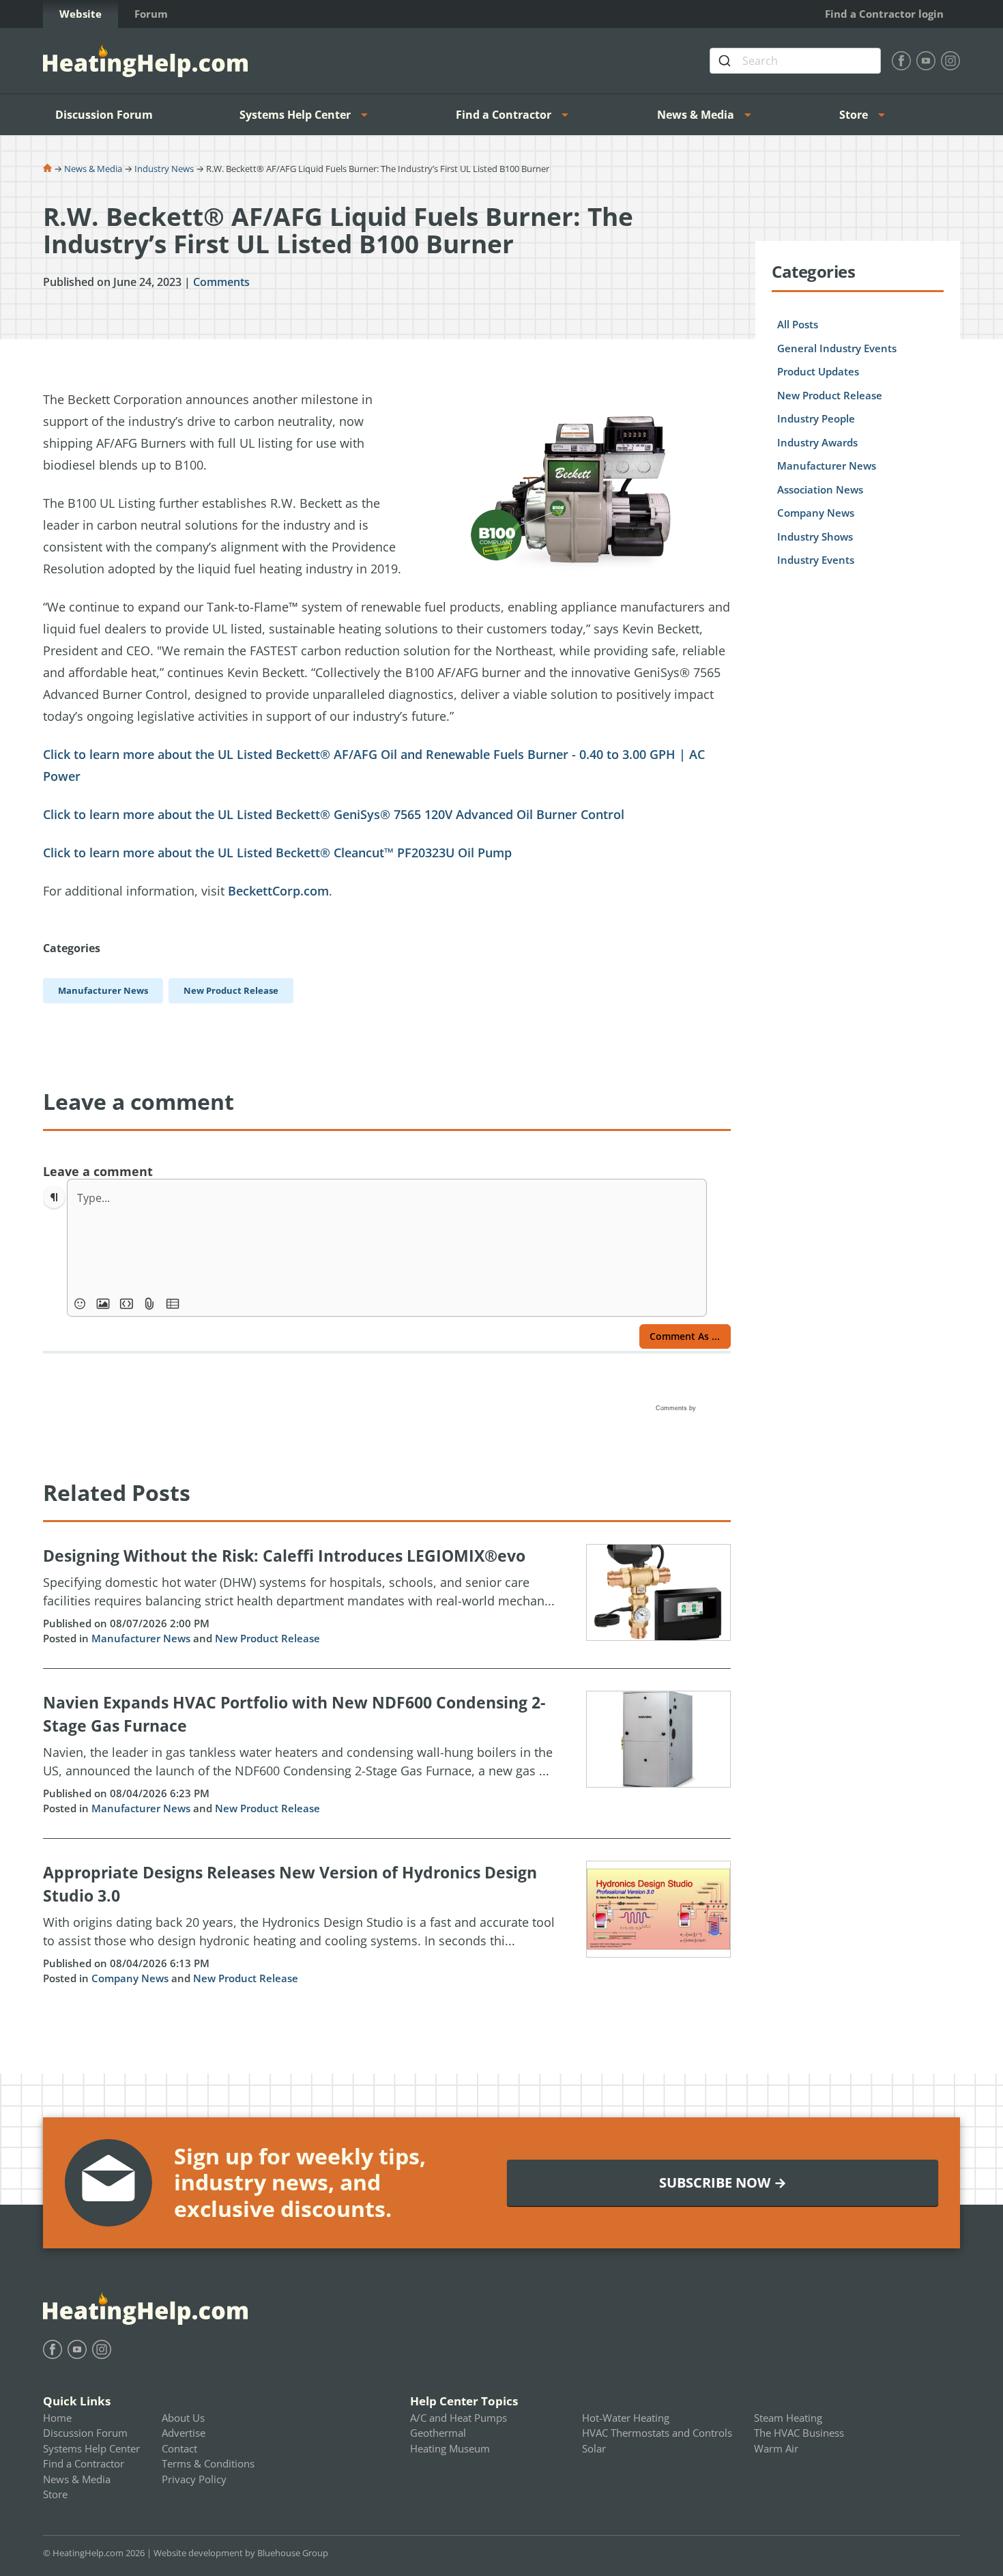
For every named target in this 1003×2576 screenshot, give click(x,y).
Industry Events (816, 560)
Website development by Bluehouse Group (241, 2553)
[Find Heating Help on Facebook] (901, 61)
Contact (179, 2448)
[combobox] (795, 61)
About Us (183, 2418)
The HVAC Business (799, 2433)
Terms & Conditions (208, 2463)
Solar (594, 2448)
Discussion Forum (104, 115)
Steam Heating (788, 2418)
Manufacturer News (141, 1638)
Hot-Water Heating (626, 2418)
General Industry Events (837, 348)
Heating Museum (450, 2448)
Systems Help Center (295, 115)
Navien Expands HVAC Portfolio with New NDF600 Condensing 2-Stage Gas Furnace (294, 1714)
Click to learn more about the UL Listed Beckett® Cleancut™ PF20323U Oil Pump (277, 853)
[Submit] (726, 61)
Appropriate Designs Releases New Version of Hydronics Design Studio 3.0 (290, 1884)
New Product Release (267, 1638)
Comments (221, 282)
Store (854, 115)
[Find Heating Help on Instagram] (950, 61)
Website (81, 14)
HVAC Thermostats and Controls (657, 2433)
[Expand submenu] (368, 115)
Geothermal (438, 2433)
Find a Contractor (504, 115)
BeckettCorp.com (278, 891)
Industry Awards (817, 442)
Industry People (816, 418)
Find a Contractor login (884, 14)
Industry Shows (815, 536)
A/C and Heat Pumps (459, 2418)
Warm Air (776, 2448)
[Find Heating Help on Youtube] (926, 61)
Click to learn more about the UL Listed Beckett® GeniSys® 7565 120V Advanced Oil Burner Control (334, 814)
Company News (130, 1978)
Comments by (677, 1408)
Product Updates (818, 371)
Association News (820, 489)
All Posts (798, 324)
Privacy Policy (194, 2479)
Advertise (184, 2433)
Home (57, 2418)
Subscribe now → (723, 2183)
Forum (151, 14)
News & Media (696, 115)
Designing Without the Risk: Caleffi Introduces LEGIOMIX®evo (284, 1556)
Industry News (164, 169)
